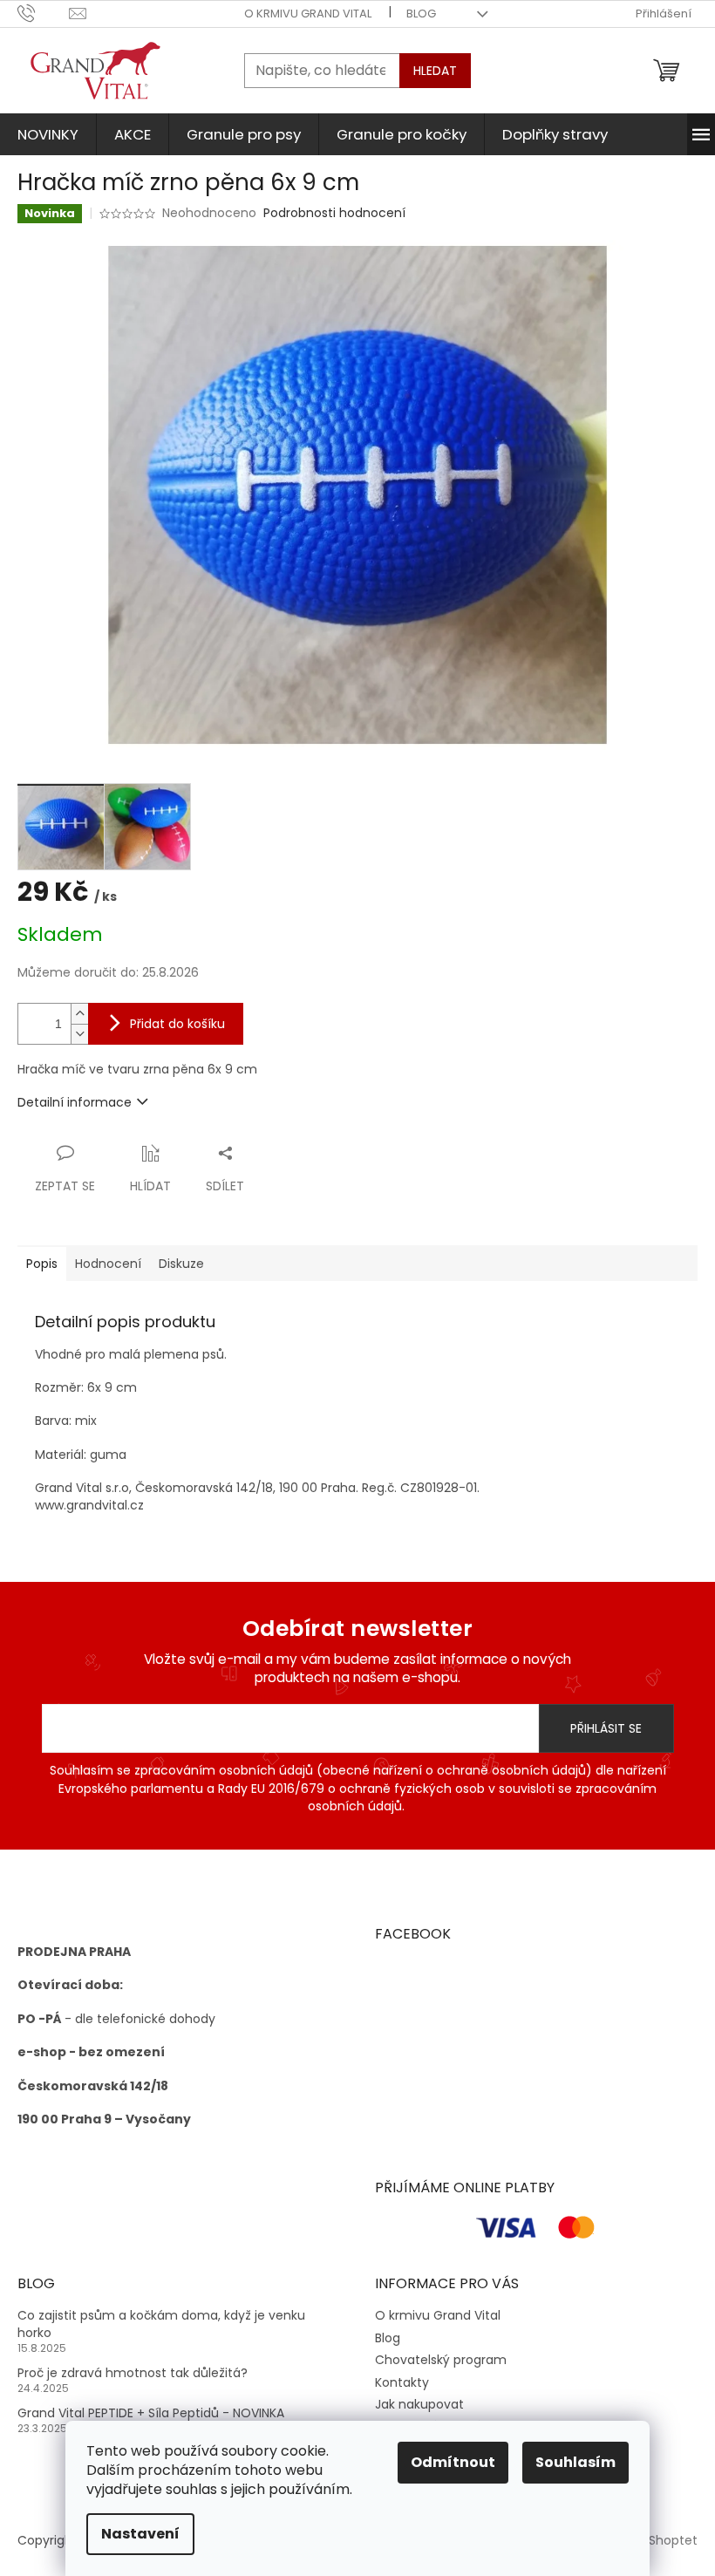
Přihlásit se (606, 1728)
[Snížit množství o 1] (79, 1034)
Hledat (435, 71)
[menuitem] (48, 134)
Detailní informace (75, 1102)
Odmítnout (453, 2462)
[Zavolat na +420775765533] (43, 13)
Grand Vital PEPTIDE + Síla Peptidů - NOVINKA (151, 2413)
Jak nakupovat (419, 2404)
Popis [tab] (42, 1264)
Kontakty (402, 2382)
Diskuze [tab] (181, 1264)
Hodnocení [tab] (108, 1264)
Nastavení (140, 2534)
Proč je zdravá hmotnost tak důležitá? (133, 2373)
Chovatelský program (441, 2360)
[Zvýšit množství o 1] (79, 1014)
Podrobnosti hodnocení (334, 213)
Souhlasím (575, 2462)
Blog (421, 14)
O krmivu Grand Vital (308, 14)
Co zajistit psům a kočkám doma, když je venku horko (161, 2324)
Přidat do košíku (177, 1024)
